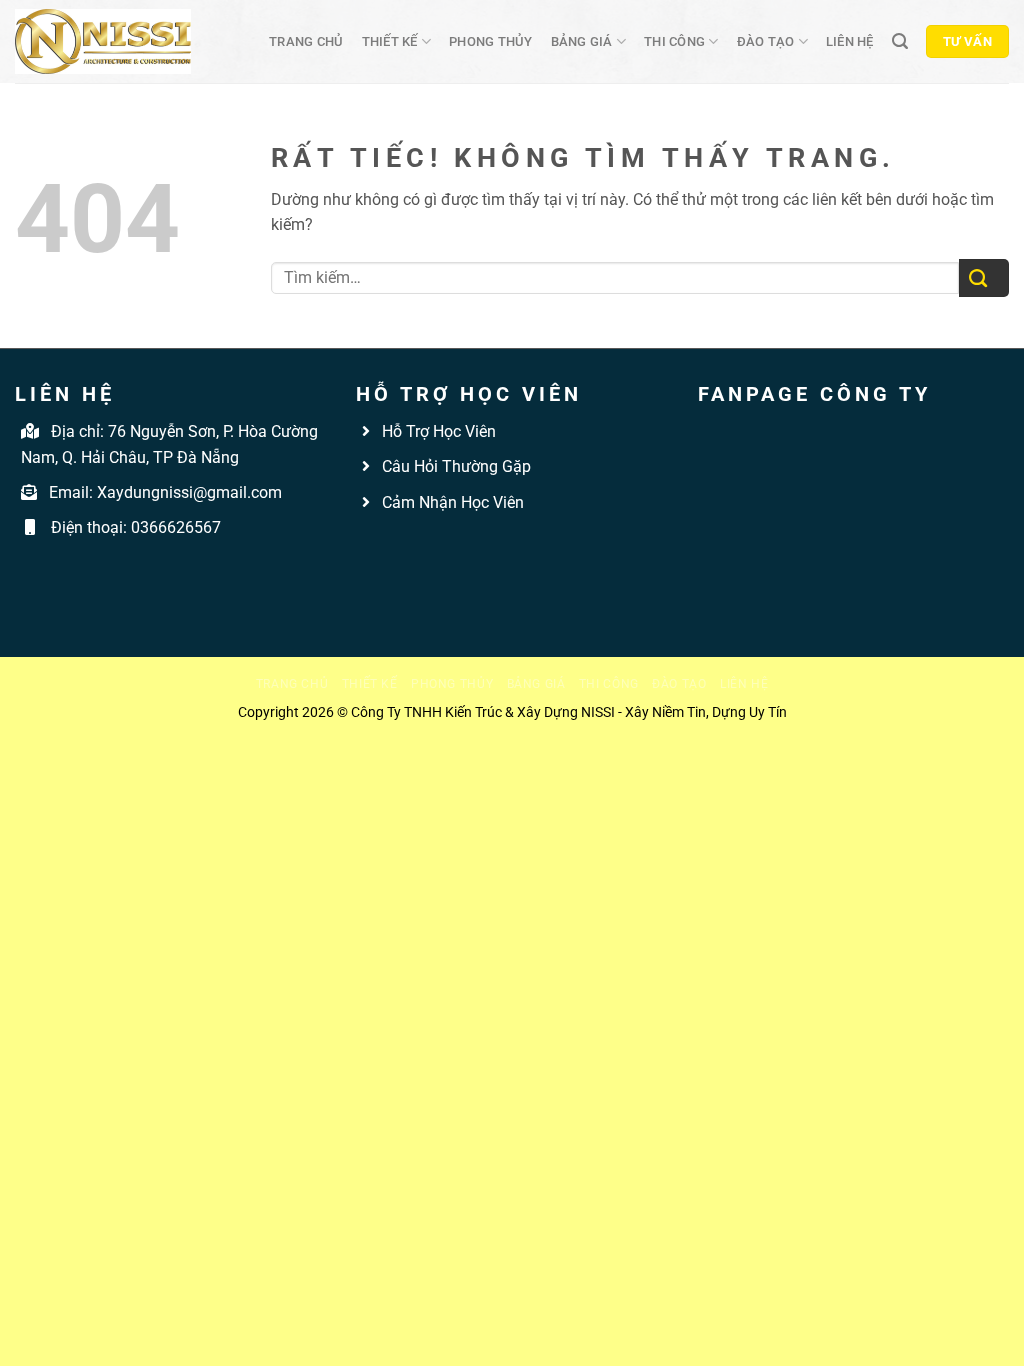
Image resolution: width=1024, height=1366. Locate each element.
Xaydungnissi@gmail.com (189, 492)
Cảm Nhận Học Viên (451, 502)
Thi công (674, 41)
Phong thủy (491, 41)
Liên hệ (850, 41)
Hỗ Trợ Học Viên (439, 431)
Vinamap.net (401, 548)
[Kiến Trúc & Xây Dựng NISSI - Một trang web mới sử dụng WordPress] (103, 41)
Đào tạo (766, 41)
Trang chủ (306, 41)
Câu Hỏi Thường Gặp (454, 466)
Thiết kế (390, 41)
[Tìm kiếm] (900, 41)
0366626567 (176, 527)
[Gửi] (984, 278)
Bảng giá (582, 41)
